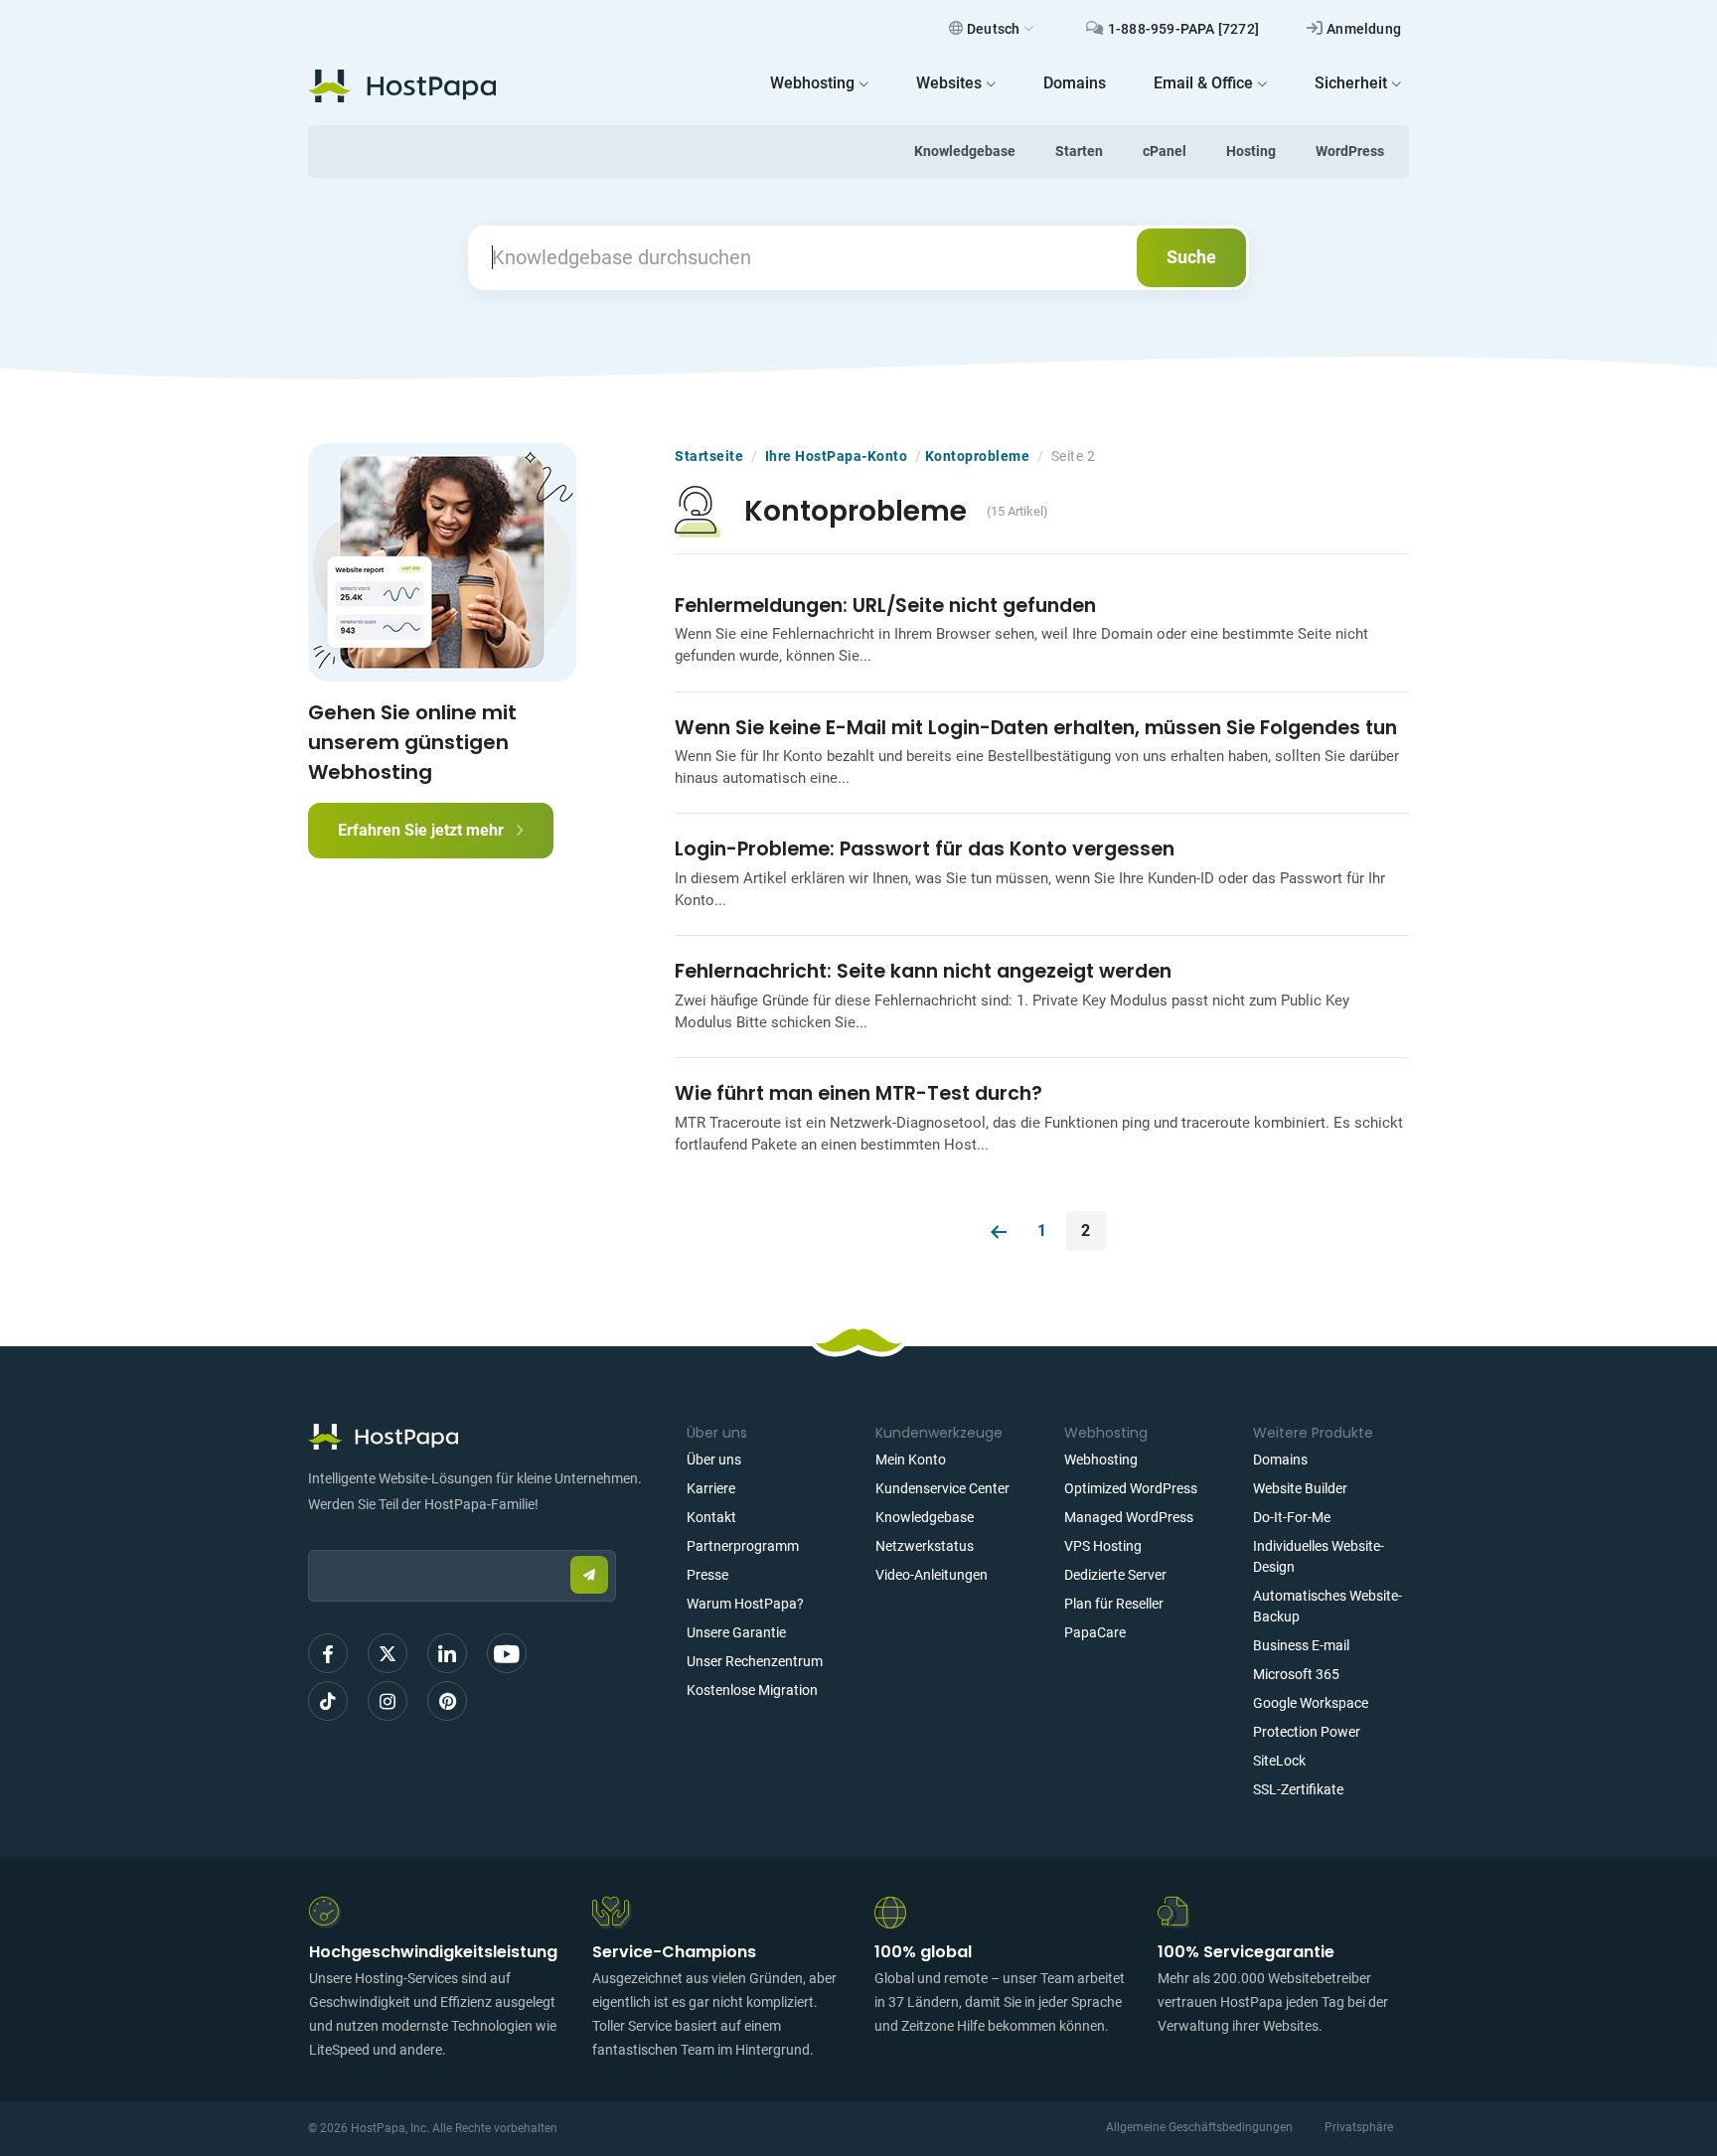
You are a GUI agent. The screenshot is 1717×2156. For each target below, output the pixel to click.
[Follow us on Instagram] (388, 1701)
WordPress (1350, 151)
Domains (1280, 1460)
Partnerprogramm (743, 1546)
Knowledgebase (965, 151)
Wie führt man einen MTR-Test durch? (858, 1093)
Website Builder (1300, 1488)
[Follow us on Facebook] (328, 1653)
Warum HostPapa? (745, 1604)
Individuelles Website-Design (1319, 1556)
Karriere (711, 1488)
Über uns (714, 1460)
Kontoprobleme (978, 456)
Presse (707, 1575)
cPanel (1165, 151)
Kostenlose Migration (752, 1690)
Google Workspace (1311, 1703)
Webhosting (1101, 1460)
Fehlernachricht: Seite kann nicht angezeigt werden (923, 971)
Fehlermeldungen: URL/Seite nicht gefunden (885, 606)
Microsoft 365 (1296, 1674)
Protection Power (1307, 1732)
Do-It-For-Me (1292, 1517)
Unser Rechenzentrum (755, 1661)
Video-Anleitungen (932, 1575)
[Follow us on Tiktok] (328, 1701)
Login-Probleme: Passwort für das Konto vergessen (925, 849)
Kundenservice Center (942, 1488)
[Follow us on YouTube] (507, 1653)
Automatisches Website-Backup (1327, 1606)
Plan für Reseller (1114, 1604)
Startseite (709, 456)
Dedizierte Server (1115, 1575)
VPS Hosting (1103, 1546)
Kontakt (711, 1517)
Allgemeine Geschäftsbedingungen (1199, 2127)
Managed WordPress (1129, 1517)
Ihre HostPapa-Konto (837, 456)
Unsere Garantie (736, 1632)
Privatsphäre (1359, 2127)
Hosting (1251, 151)
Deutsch (993, 29)
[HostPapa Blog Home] (402, 85)
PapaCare (1095, 1632)
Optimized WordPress (1131, 1488)
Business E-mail (1301, 1645)
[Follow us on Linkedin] (447, 1653)
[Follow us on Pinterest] (447, 1701)
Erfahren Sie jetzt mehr (423, 830)
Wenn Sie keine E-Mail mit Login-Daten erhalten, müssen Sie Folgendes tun (1036, 728)
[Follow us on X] (388, 1653)
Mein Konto (911, 1460)
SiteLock (1279, 1761)
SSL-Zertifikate (1298, 1789)
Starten (1079, 151)
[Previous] (999, 1231)
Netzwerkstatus (925, 1546)
